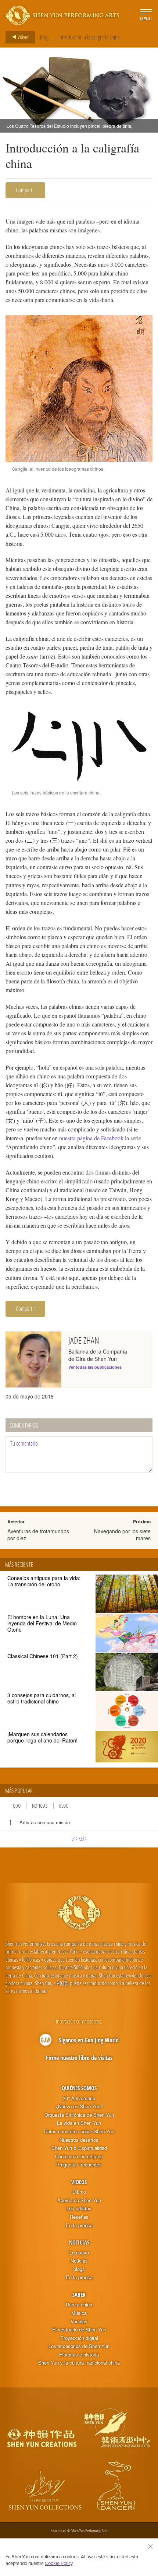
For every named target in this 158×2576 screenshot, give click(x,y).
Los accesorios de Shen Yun (79, 2346)
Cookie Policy (59, 2563)
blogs (79, 2269)
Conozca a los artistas (79, 2156)
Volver (23, 37)
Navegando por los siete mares (122, 1534)
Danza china (79, 2305)
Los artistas (79, 2208)
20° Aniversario (79, 2098)
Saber (79, 2295)
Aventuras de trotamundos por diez (38, 1534)
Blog (44, 37)
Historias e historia (79, 2355)
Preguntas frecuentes (79, 2165)
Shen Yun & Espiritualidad (79, 2148)
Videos (79, 2182)
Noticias (40, 1806)
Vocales (79, 2321)
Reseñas (79, 2217)
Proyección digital (79, 2338)
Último (79, 2192)
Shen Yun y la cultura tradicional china (79, 2363)
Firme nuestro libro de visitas (79, 2058)
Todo (16, 1806)
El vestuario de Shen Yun (79, 2330)
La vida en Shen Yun (79, 2123)
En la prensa (79, 2225)
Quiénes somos (79, 2088)
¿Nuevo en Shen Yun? (79, 2106)
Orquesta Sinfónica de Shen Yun (79, 2115)
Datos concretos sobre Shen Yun (79, 2131)
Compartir (25, 190)
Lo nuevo (79, 2253)
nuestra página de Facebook (91, 1138)
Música (79, 2313)
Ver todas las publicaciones (95, 1367)
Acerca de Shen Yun (79, 2200)
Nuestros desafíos (79, 2140)
